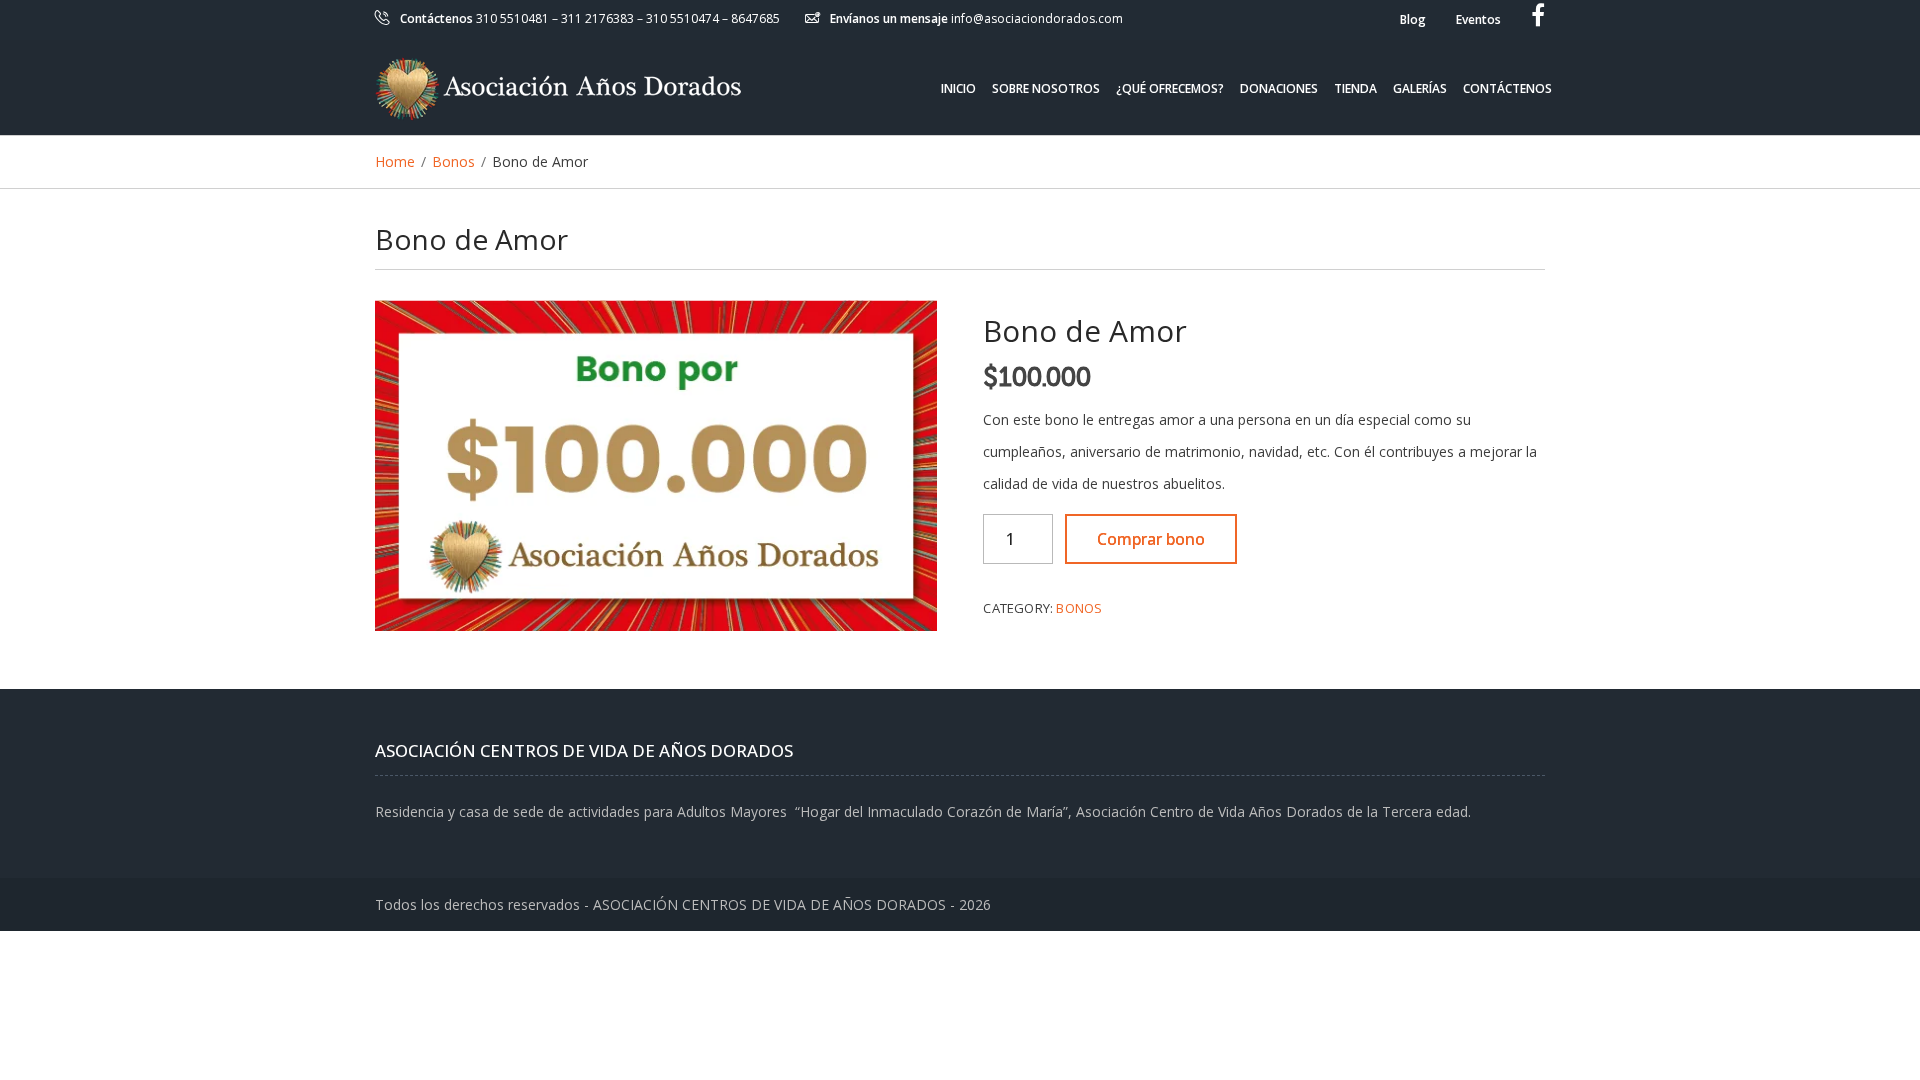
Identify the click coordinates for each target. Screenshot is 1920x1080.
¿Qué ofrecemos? (1170, 87)
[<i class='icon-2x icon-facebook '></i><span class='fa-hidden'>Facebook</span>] (1538, 20)
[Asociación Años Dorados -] (558, 87)
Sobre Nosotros (1046, 87)
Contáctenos (1507, 87)
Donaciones (1279, 87)
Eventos (1478, 19)
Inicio (958, 87)
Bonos (1079, 608)
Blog (1413, 19)
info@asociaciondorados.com (1037, 18)
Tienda (1355, 87)
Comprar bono (1151, 539)
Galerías (1420, 87)
